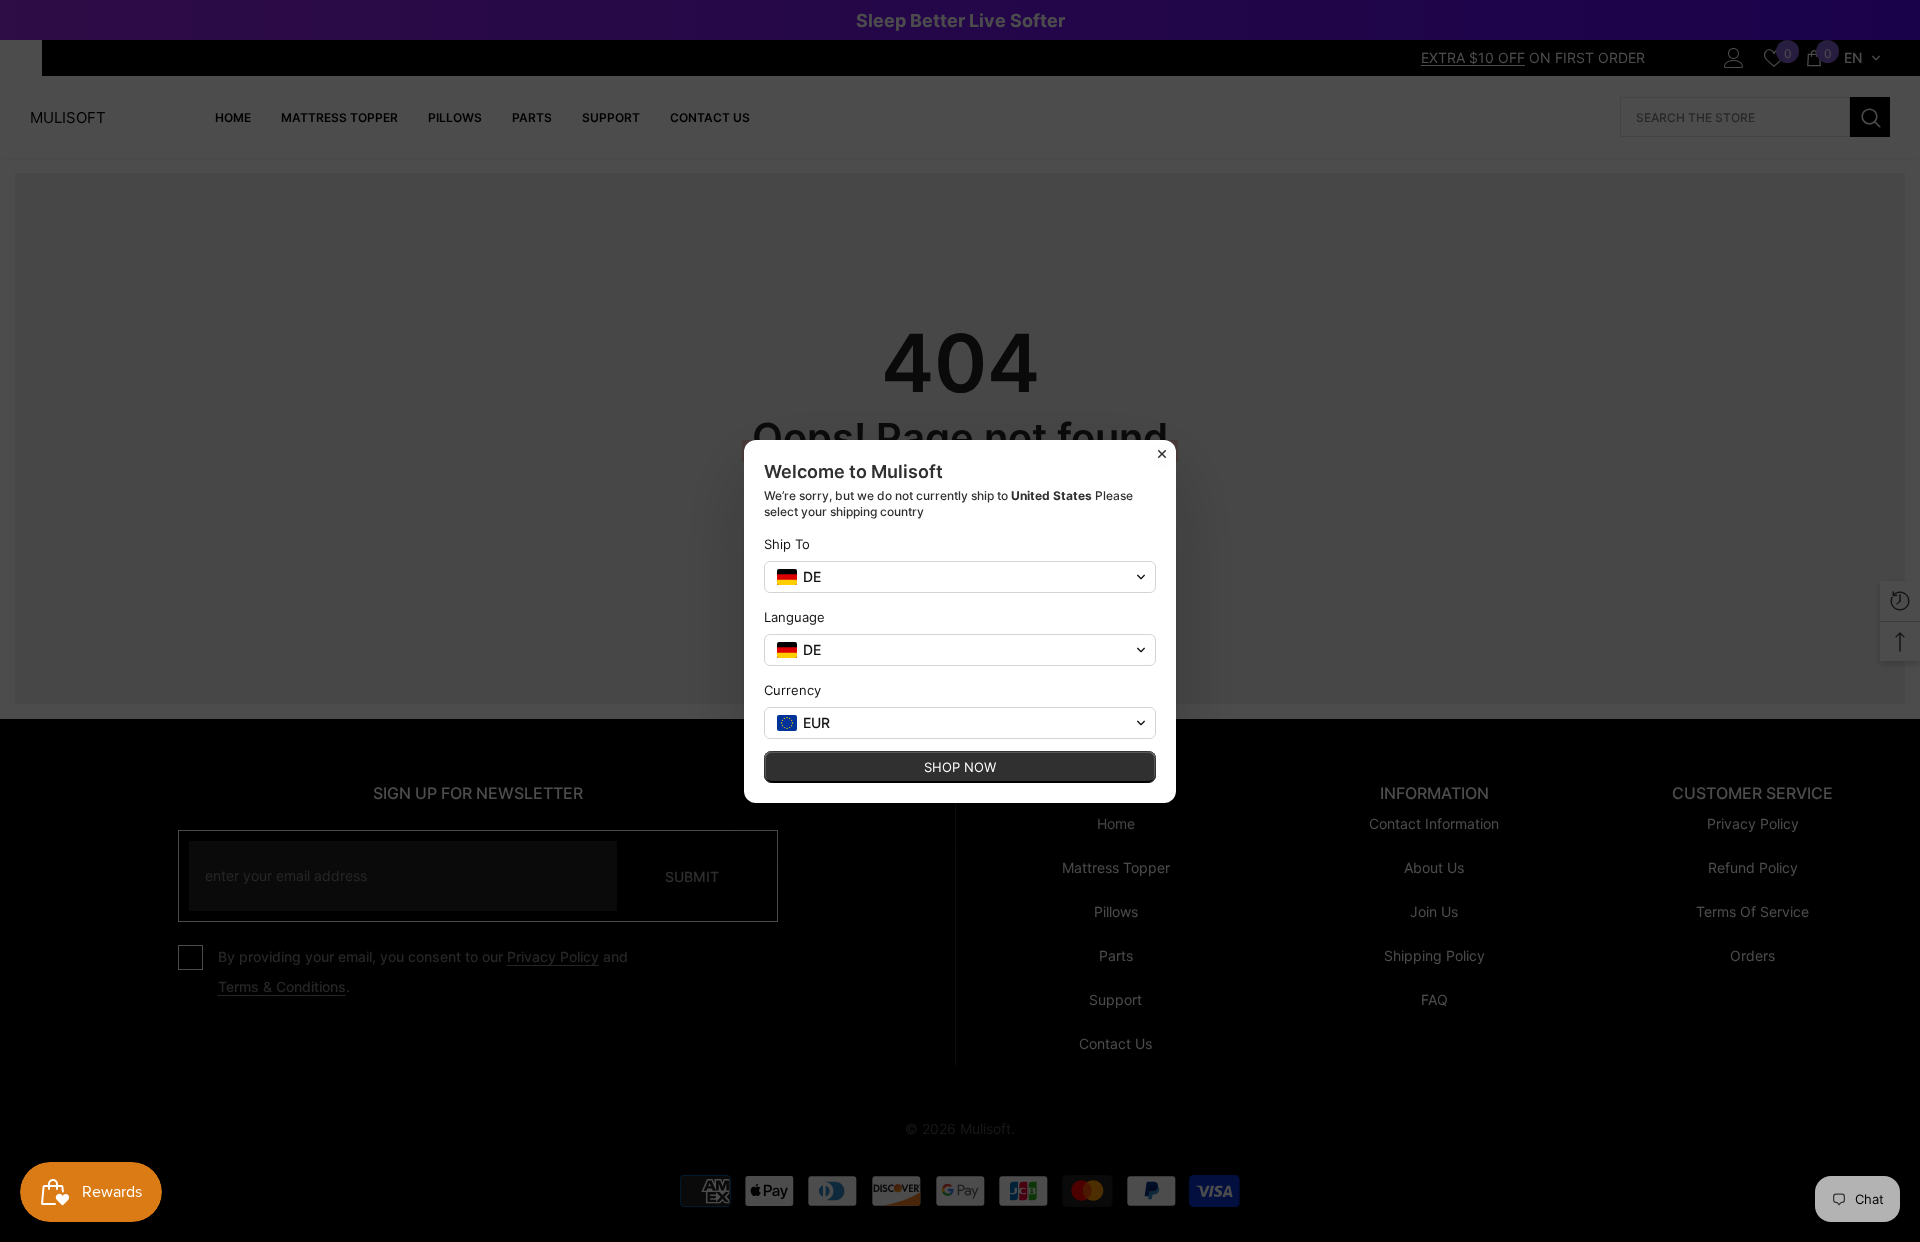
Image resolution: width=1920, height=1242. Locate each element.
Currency (792, 690)
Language (794, 617)
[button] (960, 577)
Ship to (787, 544)
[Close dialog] (1162, 454)
